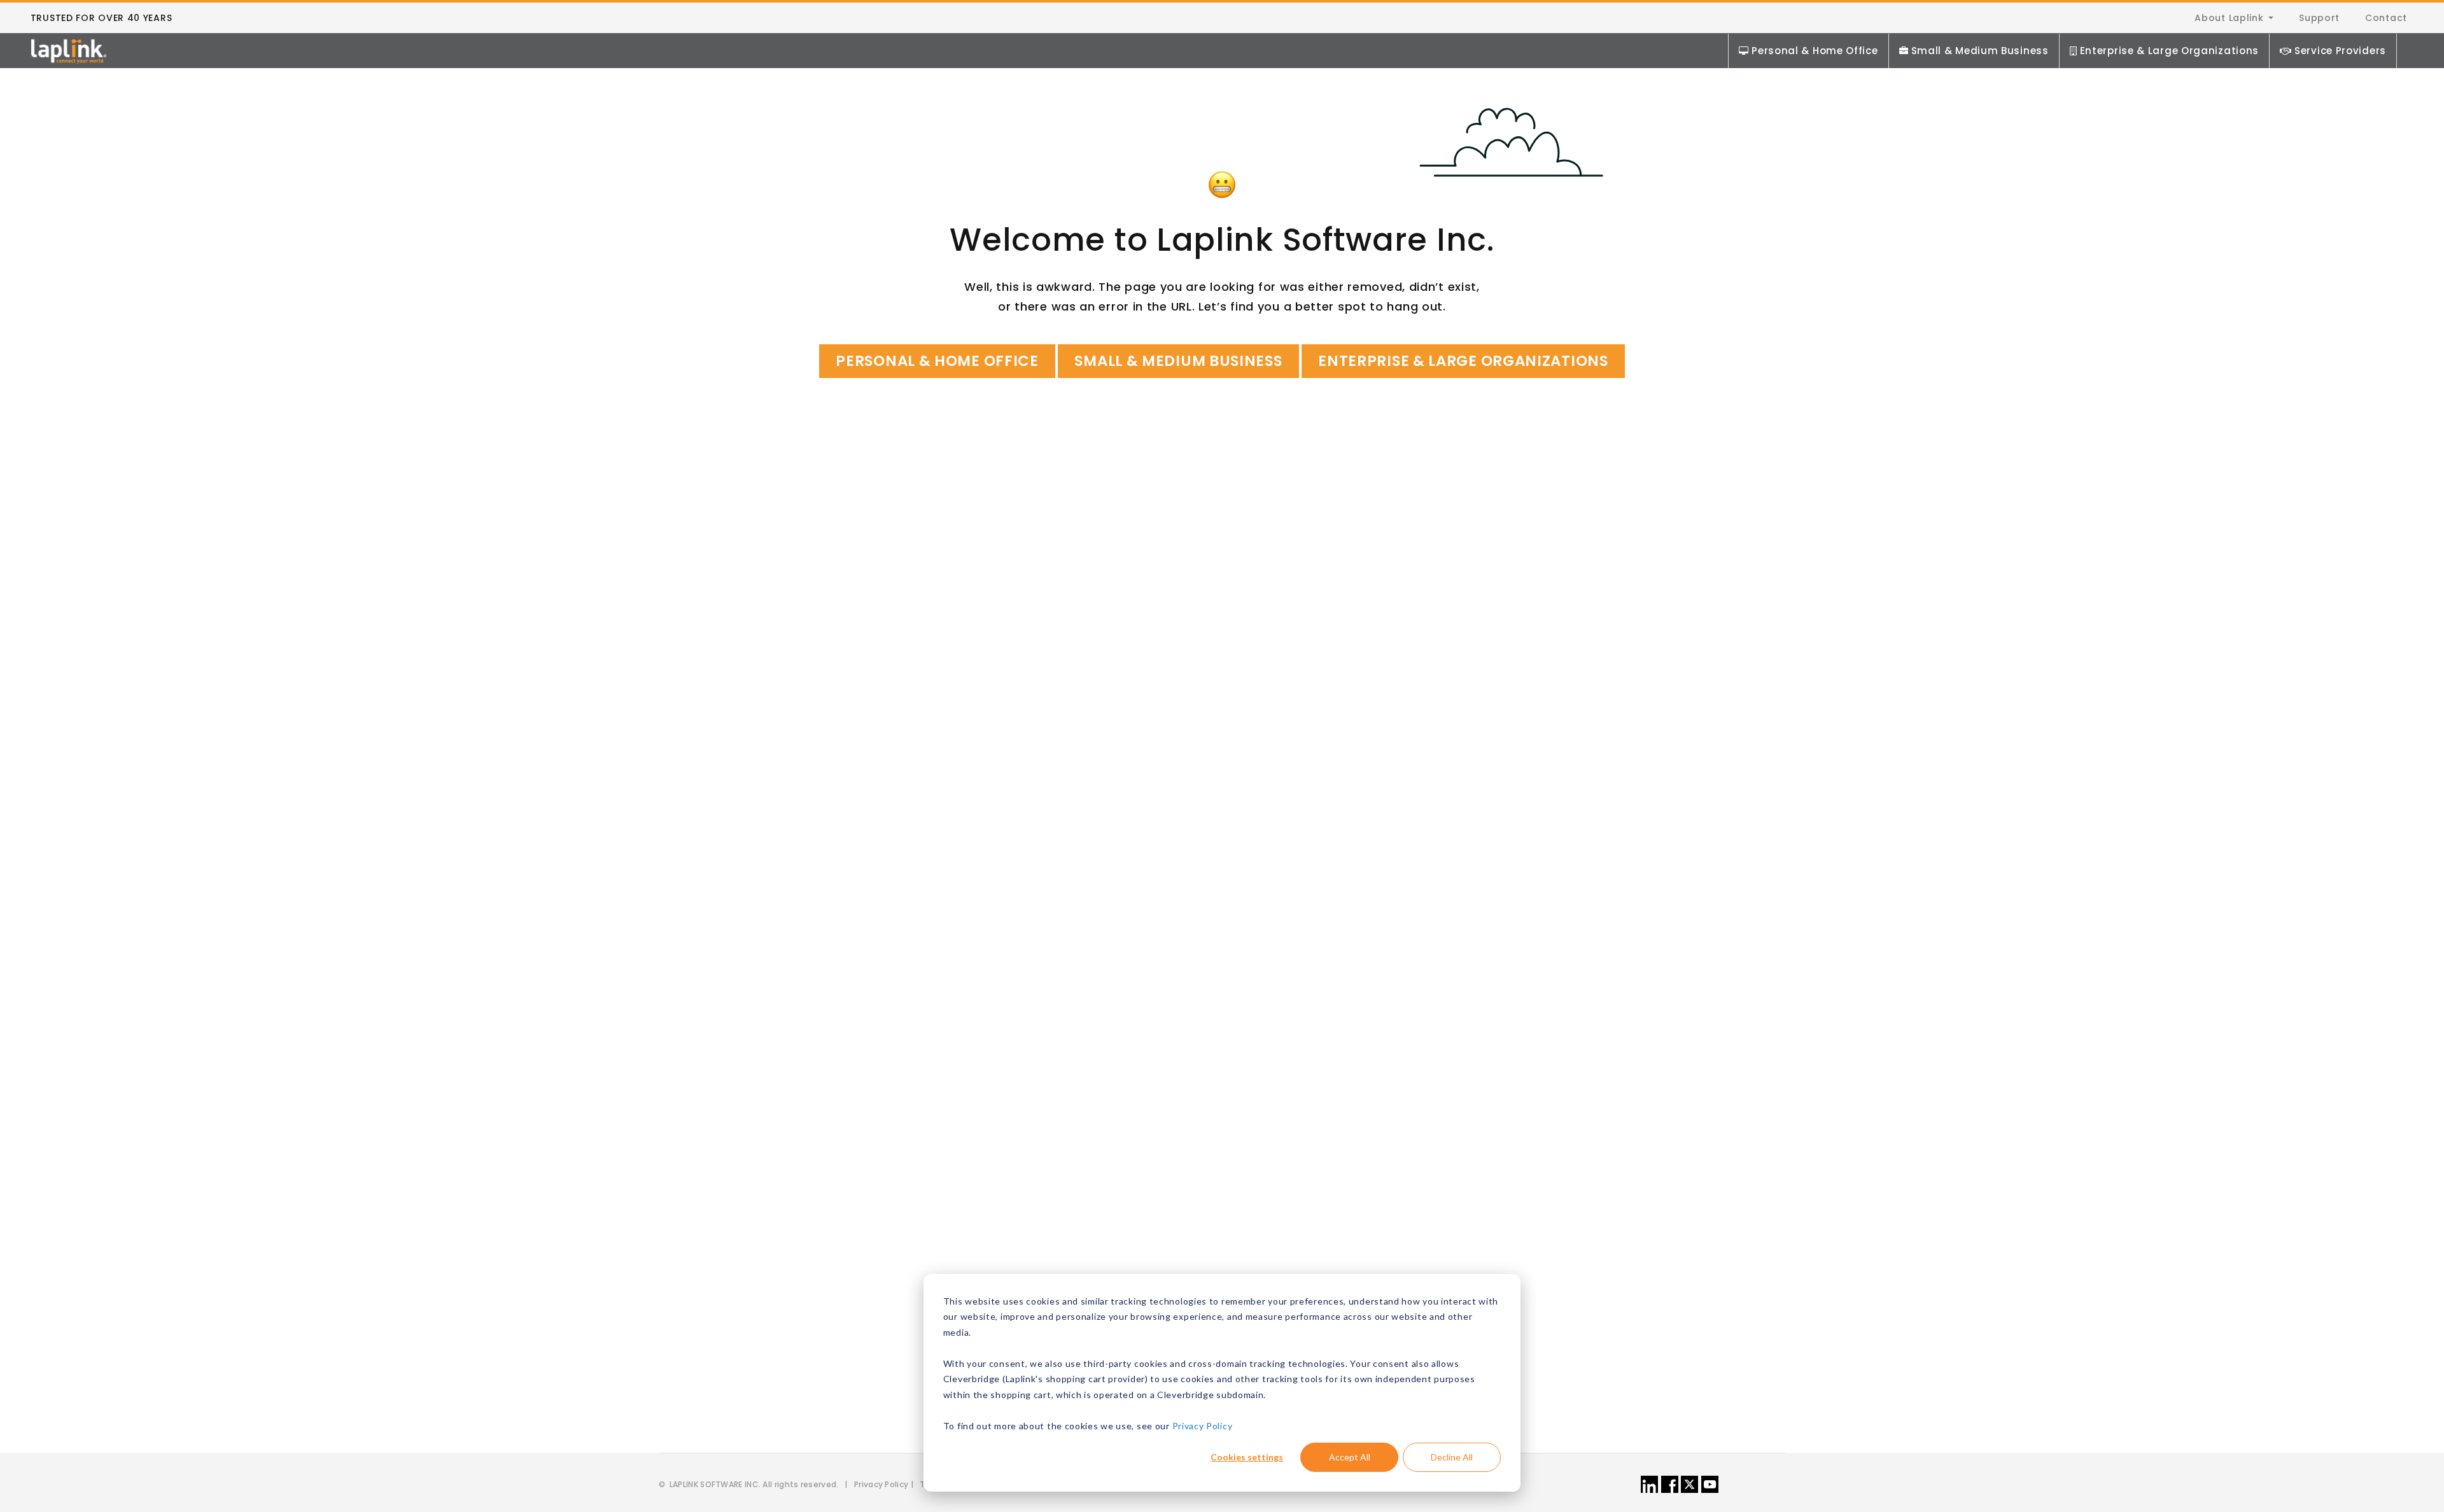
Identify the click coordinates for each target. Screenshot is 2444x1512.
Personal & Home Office (1815, 51)
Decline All (1452, 1457)
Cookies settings (1247, 1457)
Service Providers (2340, 51)
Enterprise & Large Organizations (2169, 51)
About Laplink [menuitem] (2229, 18)
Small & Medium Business (1980, 51)
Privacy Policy (1203, 1426)
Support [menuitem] (2319, 18)
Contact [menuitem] (2386, 18)
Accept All (1350, 1457)
